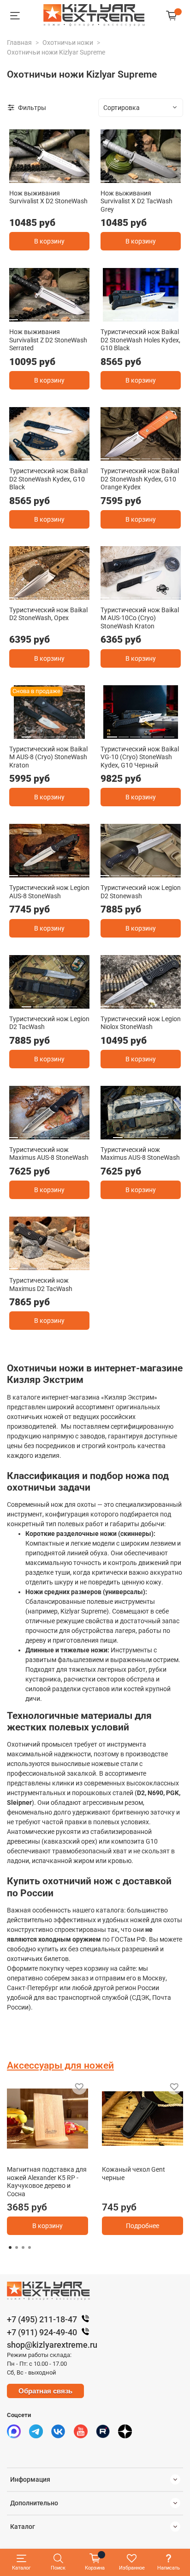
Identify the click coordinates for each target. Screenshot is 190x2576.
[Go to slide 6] (65, 177)
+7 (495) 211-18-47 (42, 2319)
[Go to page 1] (10, 2247)
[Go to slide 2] (24, 177)
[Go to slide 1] (13, 177)
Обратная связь (45, 2391)
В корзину (49, 241)
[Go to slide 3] (34, 177)
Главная (19, 43)
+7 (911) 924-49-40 (42, 2332)
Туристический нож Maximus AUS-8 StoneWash (49, 1154)
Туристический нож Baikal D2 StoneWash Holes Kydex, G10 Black (140, 340)
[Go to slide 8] (85, 177)
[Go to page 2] (17, 2247)
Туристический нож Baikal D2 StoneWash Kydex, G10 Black (48, 479)
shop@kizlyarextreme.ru (52, 2345)
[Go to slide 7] (75, 177)
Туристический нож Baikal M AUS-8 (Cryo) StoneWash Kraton (48, 757)
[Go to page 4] (30, 2247)
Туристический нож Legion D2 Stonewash (141, 892)
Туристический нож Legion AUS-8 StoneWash (49, 892)
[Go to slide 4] (44, 177)
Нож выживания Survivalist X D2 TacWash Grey (137, 201)
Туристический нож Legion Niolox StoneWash (141, 1023)
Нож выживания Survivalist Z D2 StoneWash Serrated (48, 340)
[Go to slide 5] (55, 177)
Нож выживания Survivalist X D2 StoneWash (48, 197)
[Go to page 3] (23, 2247)
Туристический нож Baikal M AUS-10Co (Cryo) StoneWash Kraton (140, 618)
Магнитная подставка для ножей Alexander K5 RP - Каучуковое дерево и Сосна (47, 2182)
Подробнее (142, 2226)
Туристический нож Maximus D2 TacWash (41, 1285)
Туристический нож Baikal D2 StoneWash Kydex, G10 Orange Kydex (140, 479)
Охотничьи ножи (68, 43)
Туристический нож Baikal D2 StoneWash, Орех (48, 614)
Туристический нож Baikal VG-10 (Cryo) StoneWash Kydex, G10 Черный (140, 757)
